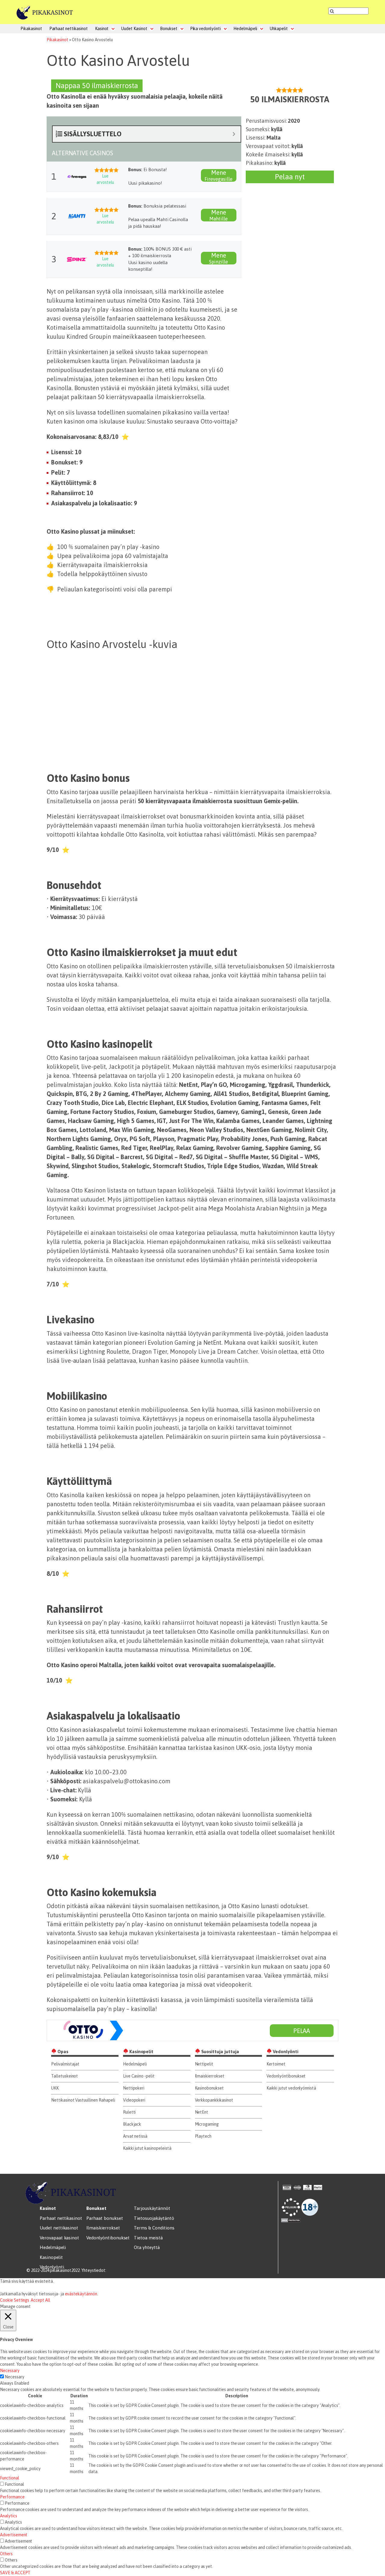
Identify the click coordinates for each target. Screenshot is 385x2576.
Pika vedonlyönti (205, 29)
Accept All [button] (40, 2300)
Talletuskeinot (65, 2076)
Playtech (203, 2136)
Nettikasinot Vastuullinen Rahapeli (83, 2100)
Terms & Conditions (154, 2228)
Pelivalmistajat (65, 2064)
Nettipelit (204, 2064)
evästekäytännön (81, 2294)
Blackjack (132, 2124)
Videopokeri (134, 2100)
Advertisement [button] (14, 2535)
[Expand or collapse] (234, 134)
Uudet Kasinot (134, 29)
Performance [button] (12, 2497)
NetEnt (202, 2112)
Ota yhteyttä (147, 2247)
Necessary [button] (10, 2371)
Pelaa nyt (290, 177)
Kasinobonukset (209, 2088)
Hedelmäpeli (245, 29)
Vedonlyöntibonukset (286, 2076)
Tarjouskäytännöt (152, 2208)
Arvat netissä (135, 2136)
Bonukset (169, 29)
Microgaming (207, 2124)
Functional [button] (10, 2478)
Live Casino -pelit (139, 2076)
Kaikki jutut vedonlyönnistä (291, 2088)
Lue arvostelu (105, 179)
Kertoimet (276, 2064)
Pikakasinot (31, 29)
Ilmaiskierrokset (210, 2076)
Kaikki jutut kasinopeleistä (147, 2148)
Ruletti (129, 2112)
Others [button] (6, 2554)
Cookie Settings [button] (15, 2300)
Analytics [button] (9, 2516)
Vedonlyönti (52, 2267)
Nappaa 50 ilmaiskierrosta (97, 86)
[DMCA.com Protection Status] (291, 2220)
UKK (55, 2088)
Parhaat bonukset (105, 2218)
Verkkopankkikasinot (214, 2100)
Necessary (15, 2377)
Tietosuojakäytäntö (154, 2218)
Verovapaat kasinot (59, 2238)
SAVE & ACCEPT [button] (15, 2573)
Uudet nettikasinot (59, 2228)
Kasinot (102, 29)
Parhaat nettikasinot (69, 29)
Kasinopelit (51, 2257)
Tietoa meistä (148, 2238)
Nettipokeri (134, 2088)
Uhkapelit (279, 29)
